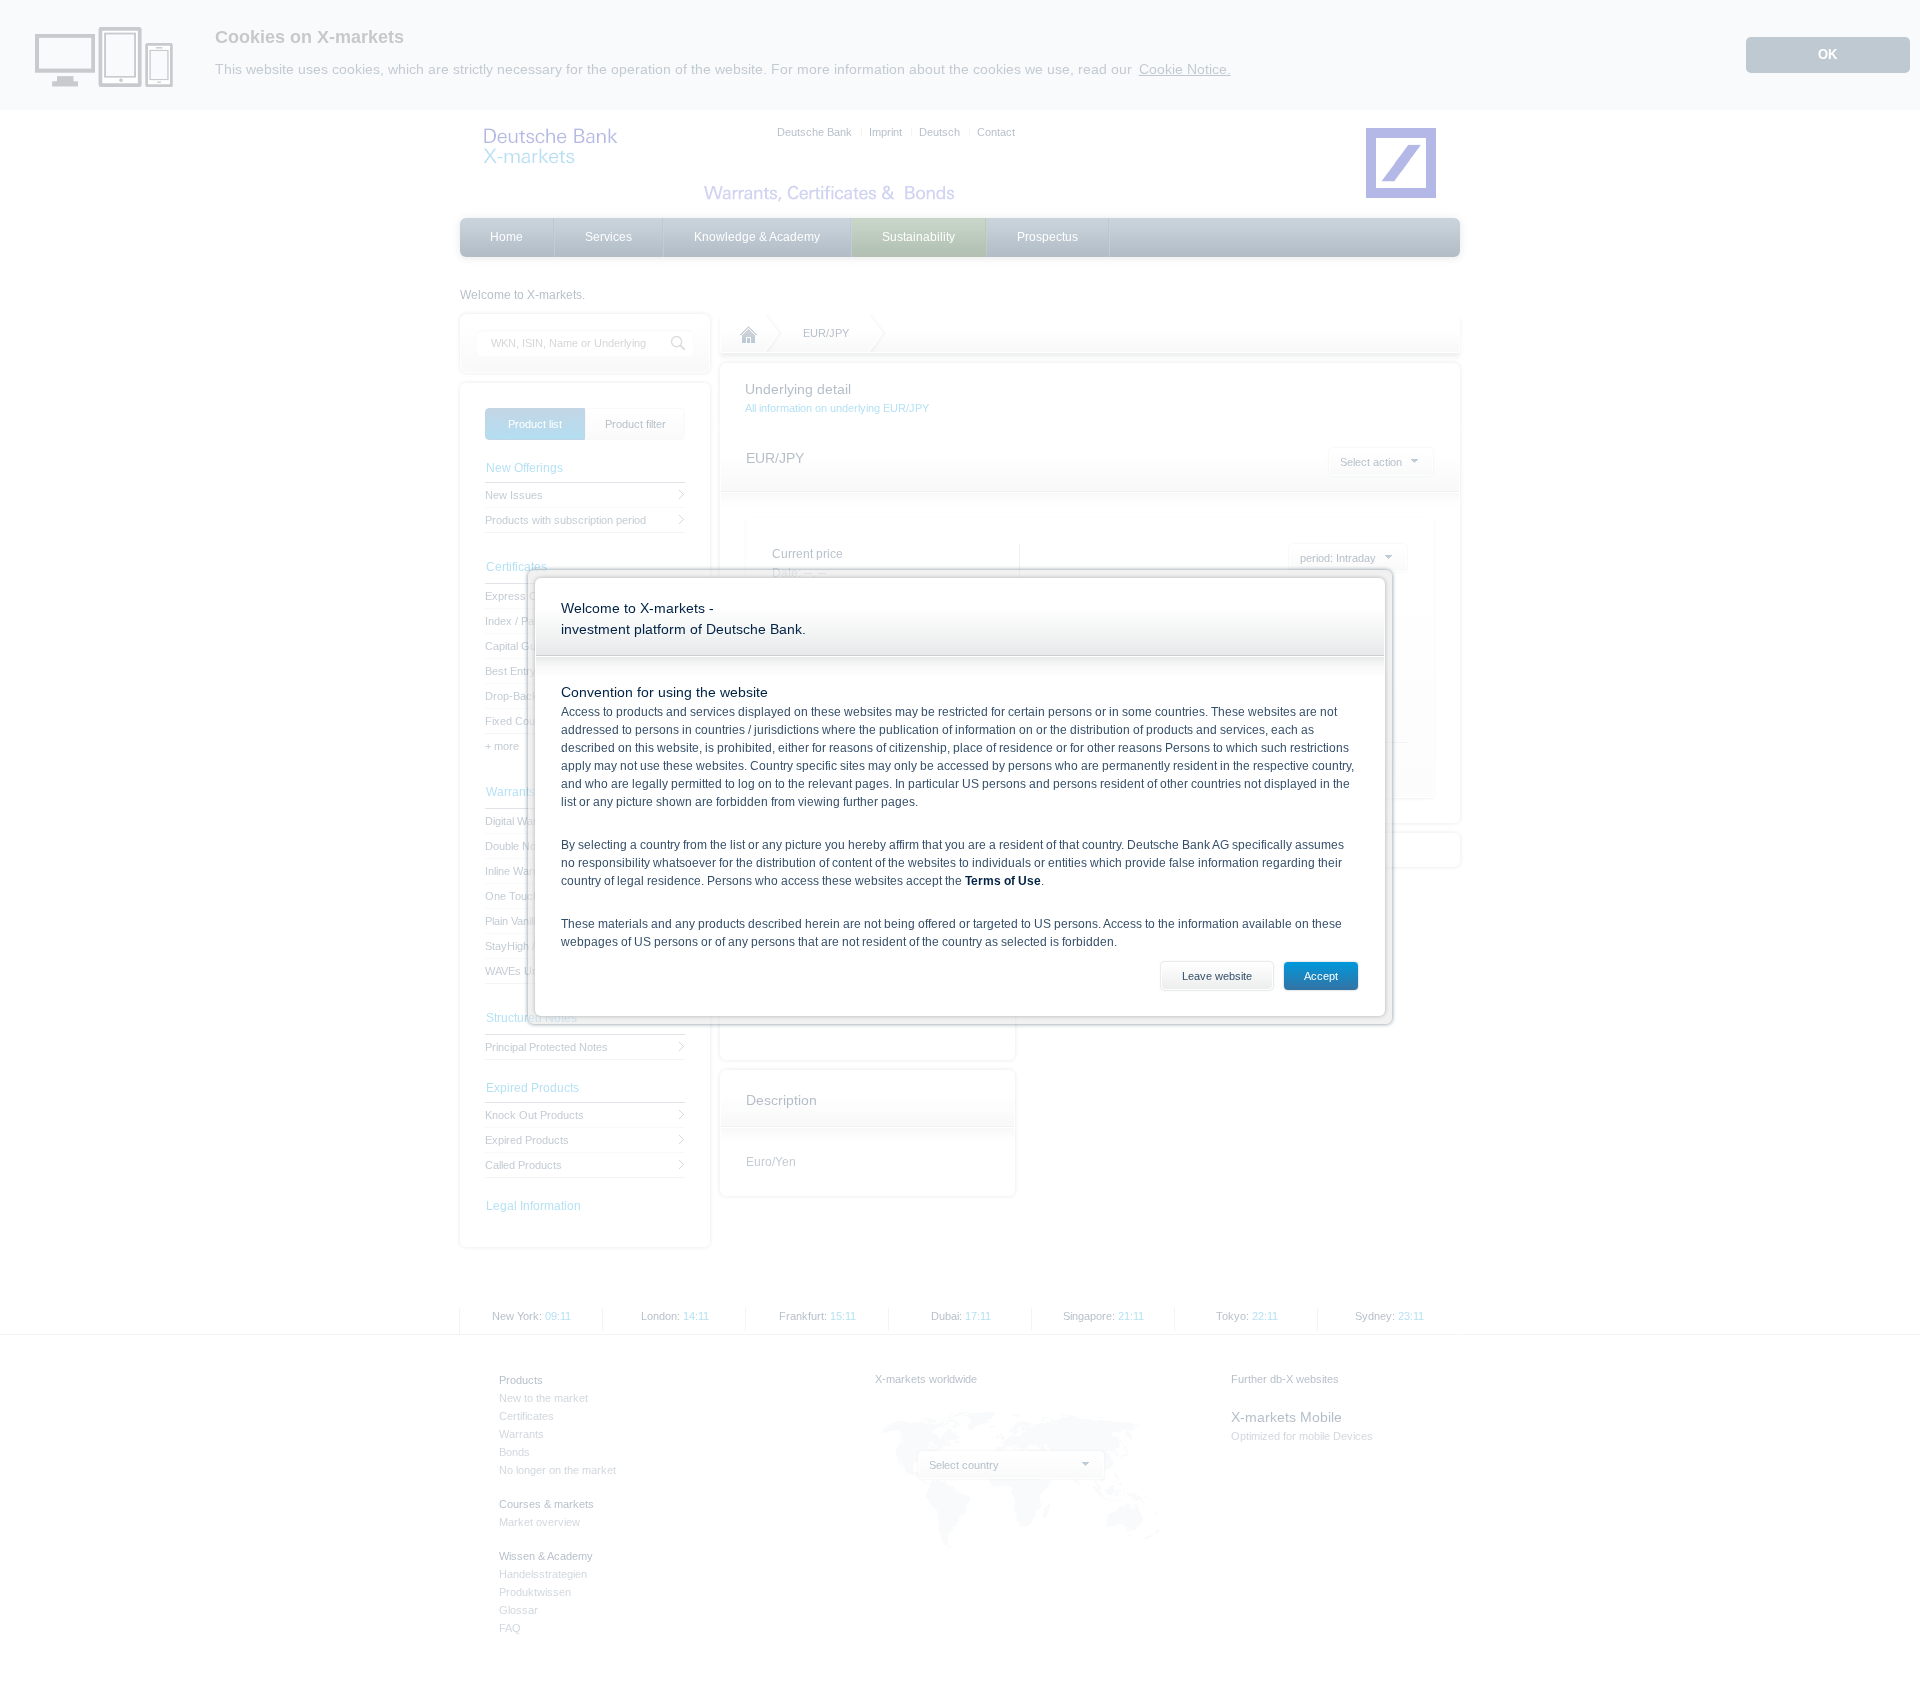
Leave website (1217, 976)
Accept (1321, 976)
